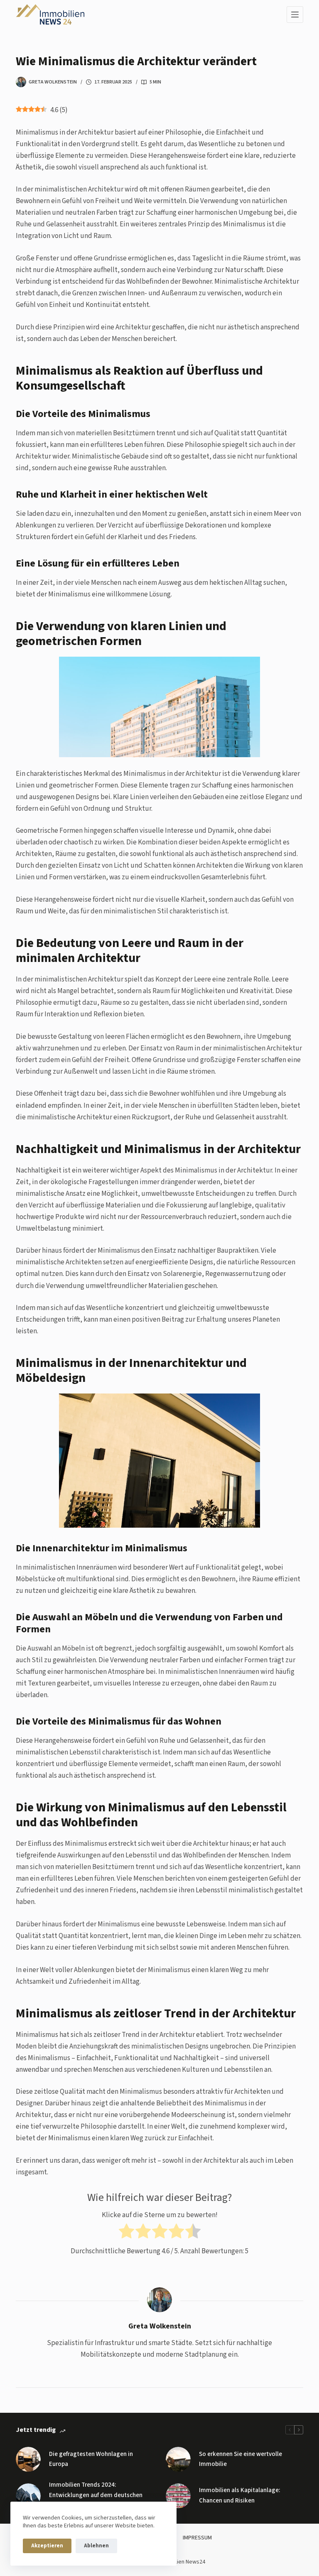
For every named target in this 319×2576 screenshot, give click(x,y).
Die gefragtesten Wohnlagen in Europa (91, 2459)
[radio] (126, 2233)
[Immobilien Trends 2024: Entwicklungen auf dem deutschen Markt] (28, 2496)
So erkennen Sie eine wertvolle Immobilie (240, 2459)
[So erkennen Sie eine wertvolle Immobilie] (178, 2459)
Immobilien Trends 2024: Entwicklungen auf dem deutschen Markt (96, 2495)
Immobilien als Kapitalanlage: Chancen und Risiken (240, 2495)
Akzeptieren (47, 2546)
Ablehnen (96, 2546)
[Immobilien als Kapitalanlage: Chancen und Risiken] (178, 2496)
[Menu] (295, 15)
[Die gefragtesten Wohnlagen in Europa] (28, 2459)
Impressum (197, 2538)
